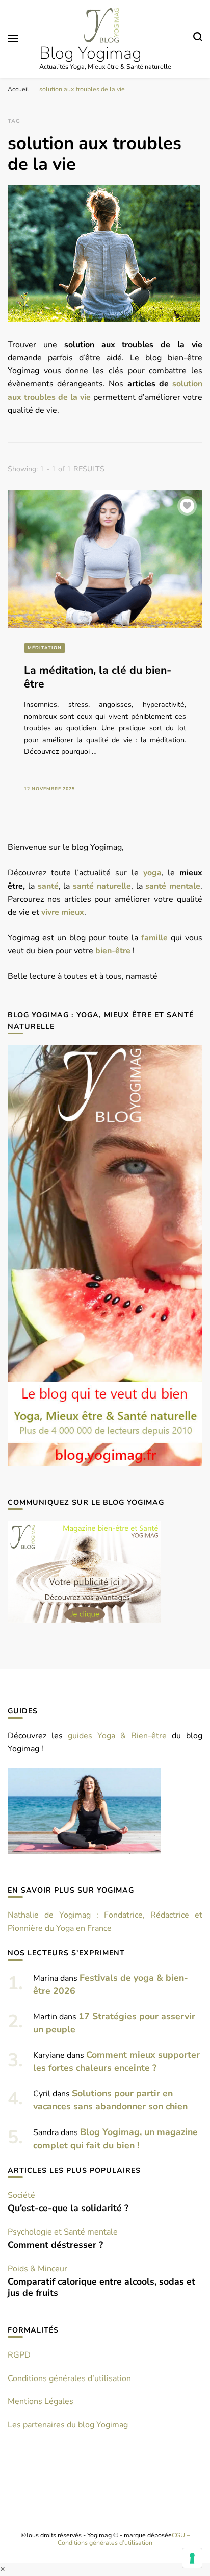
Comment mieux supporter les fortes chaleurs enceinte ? (116, 2062)
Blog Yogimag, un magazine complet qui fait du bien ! (115, 2139)
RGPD (19, 2355)
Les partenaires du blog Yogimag (68, 2425)
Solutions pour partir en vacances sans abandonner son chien (110, 2100)
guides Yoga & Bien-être (117, 1736)
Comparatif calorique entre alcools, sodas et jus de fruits (101, 2287)
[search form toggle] (198, 38)
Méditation (45, 648)
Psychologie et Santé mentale (63, 2232)
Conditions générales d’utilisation (69, 2378)
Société (21, 2195)
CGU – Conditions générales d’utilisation (124, 2539)
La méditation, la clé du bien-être (98, 677)
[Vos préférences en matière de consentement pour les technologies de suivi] (192, 2558)
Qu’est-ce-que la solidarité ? (68, 2208)
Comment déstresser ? (55, 2245)
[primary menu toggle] (13, 39)
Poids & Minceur (37, 2269)
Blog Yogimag (90, 53)
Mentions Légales (41, 2401)
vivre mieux (63, 912)
